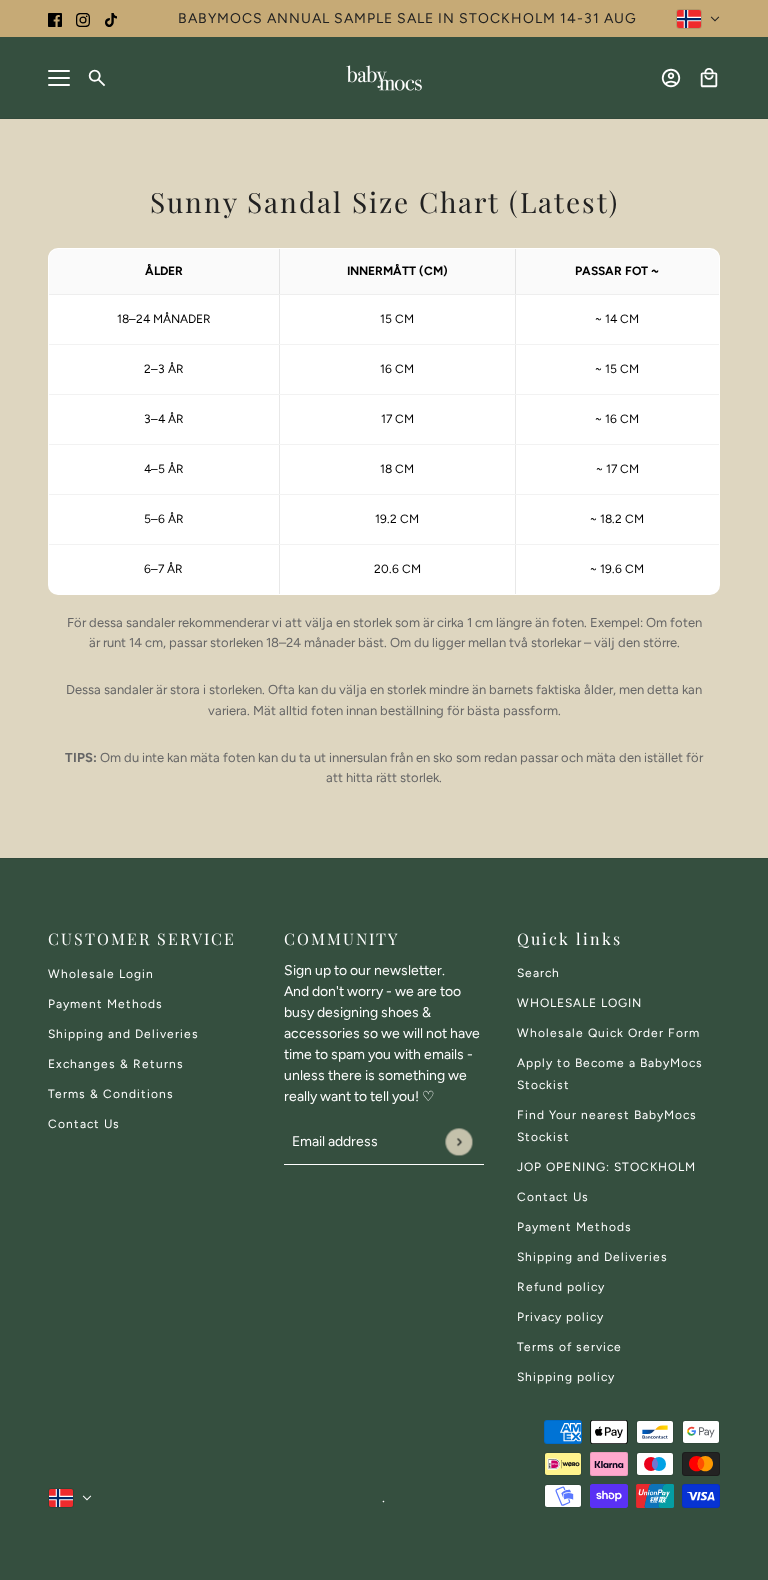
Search (538, 973)
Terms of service (569, 1347)
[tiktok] (111, 18)
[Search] (97, 78)
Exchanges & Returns (116, 1064)
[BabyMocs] (384, 78)
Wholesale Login (101, 974)
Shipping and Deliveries (123, 1034)
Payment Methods (105, 1004)
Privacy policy (560, 1317)
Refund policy (561, 1287)
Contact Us (84, 1124)
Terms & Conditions (111, 1094)
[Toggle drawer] (59, 78)
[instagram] (83, 18)
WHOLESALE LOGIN (579, 1003)
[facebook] (55, 18)
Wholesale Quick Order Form (608, 1033)
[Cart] (709, 78)
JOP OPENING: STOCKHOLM (606, 1167)
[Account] (671, 78)
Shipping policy (566, 1377)
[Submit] (458, 1141)
